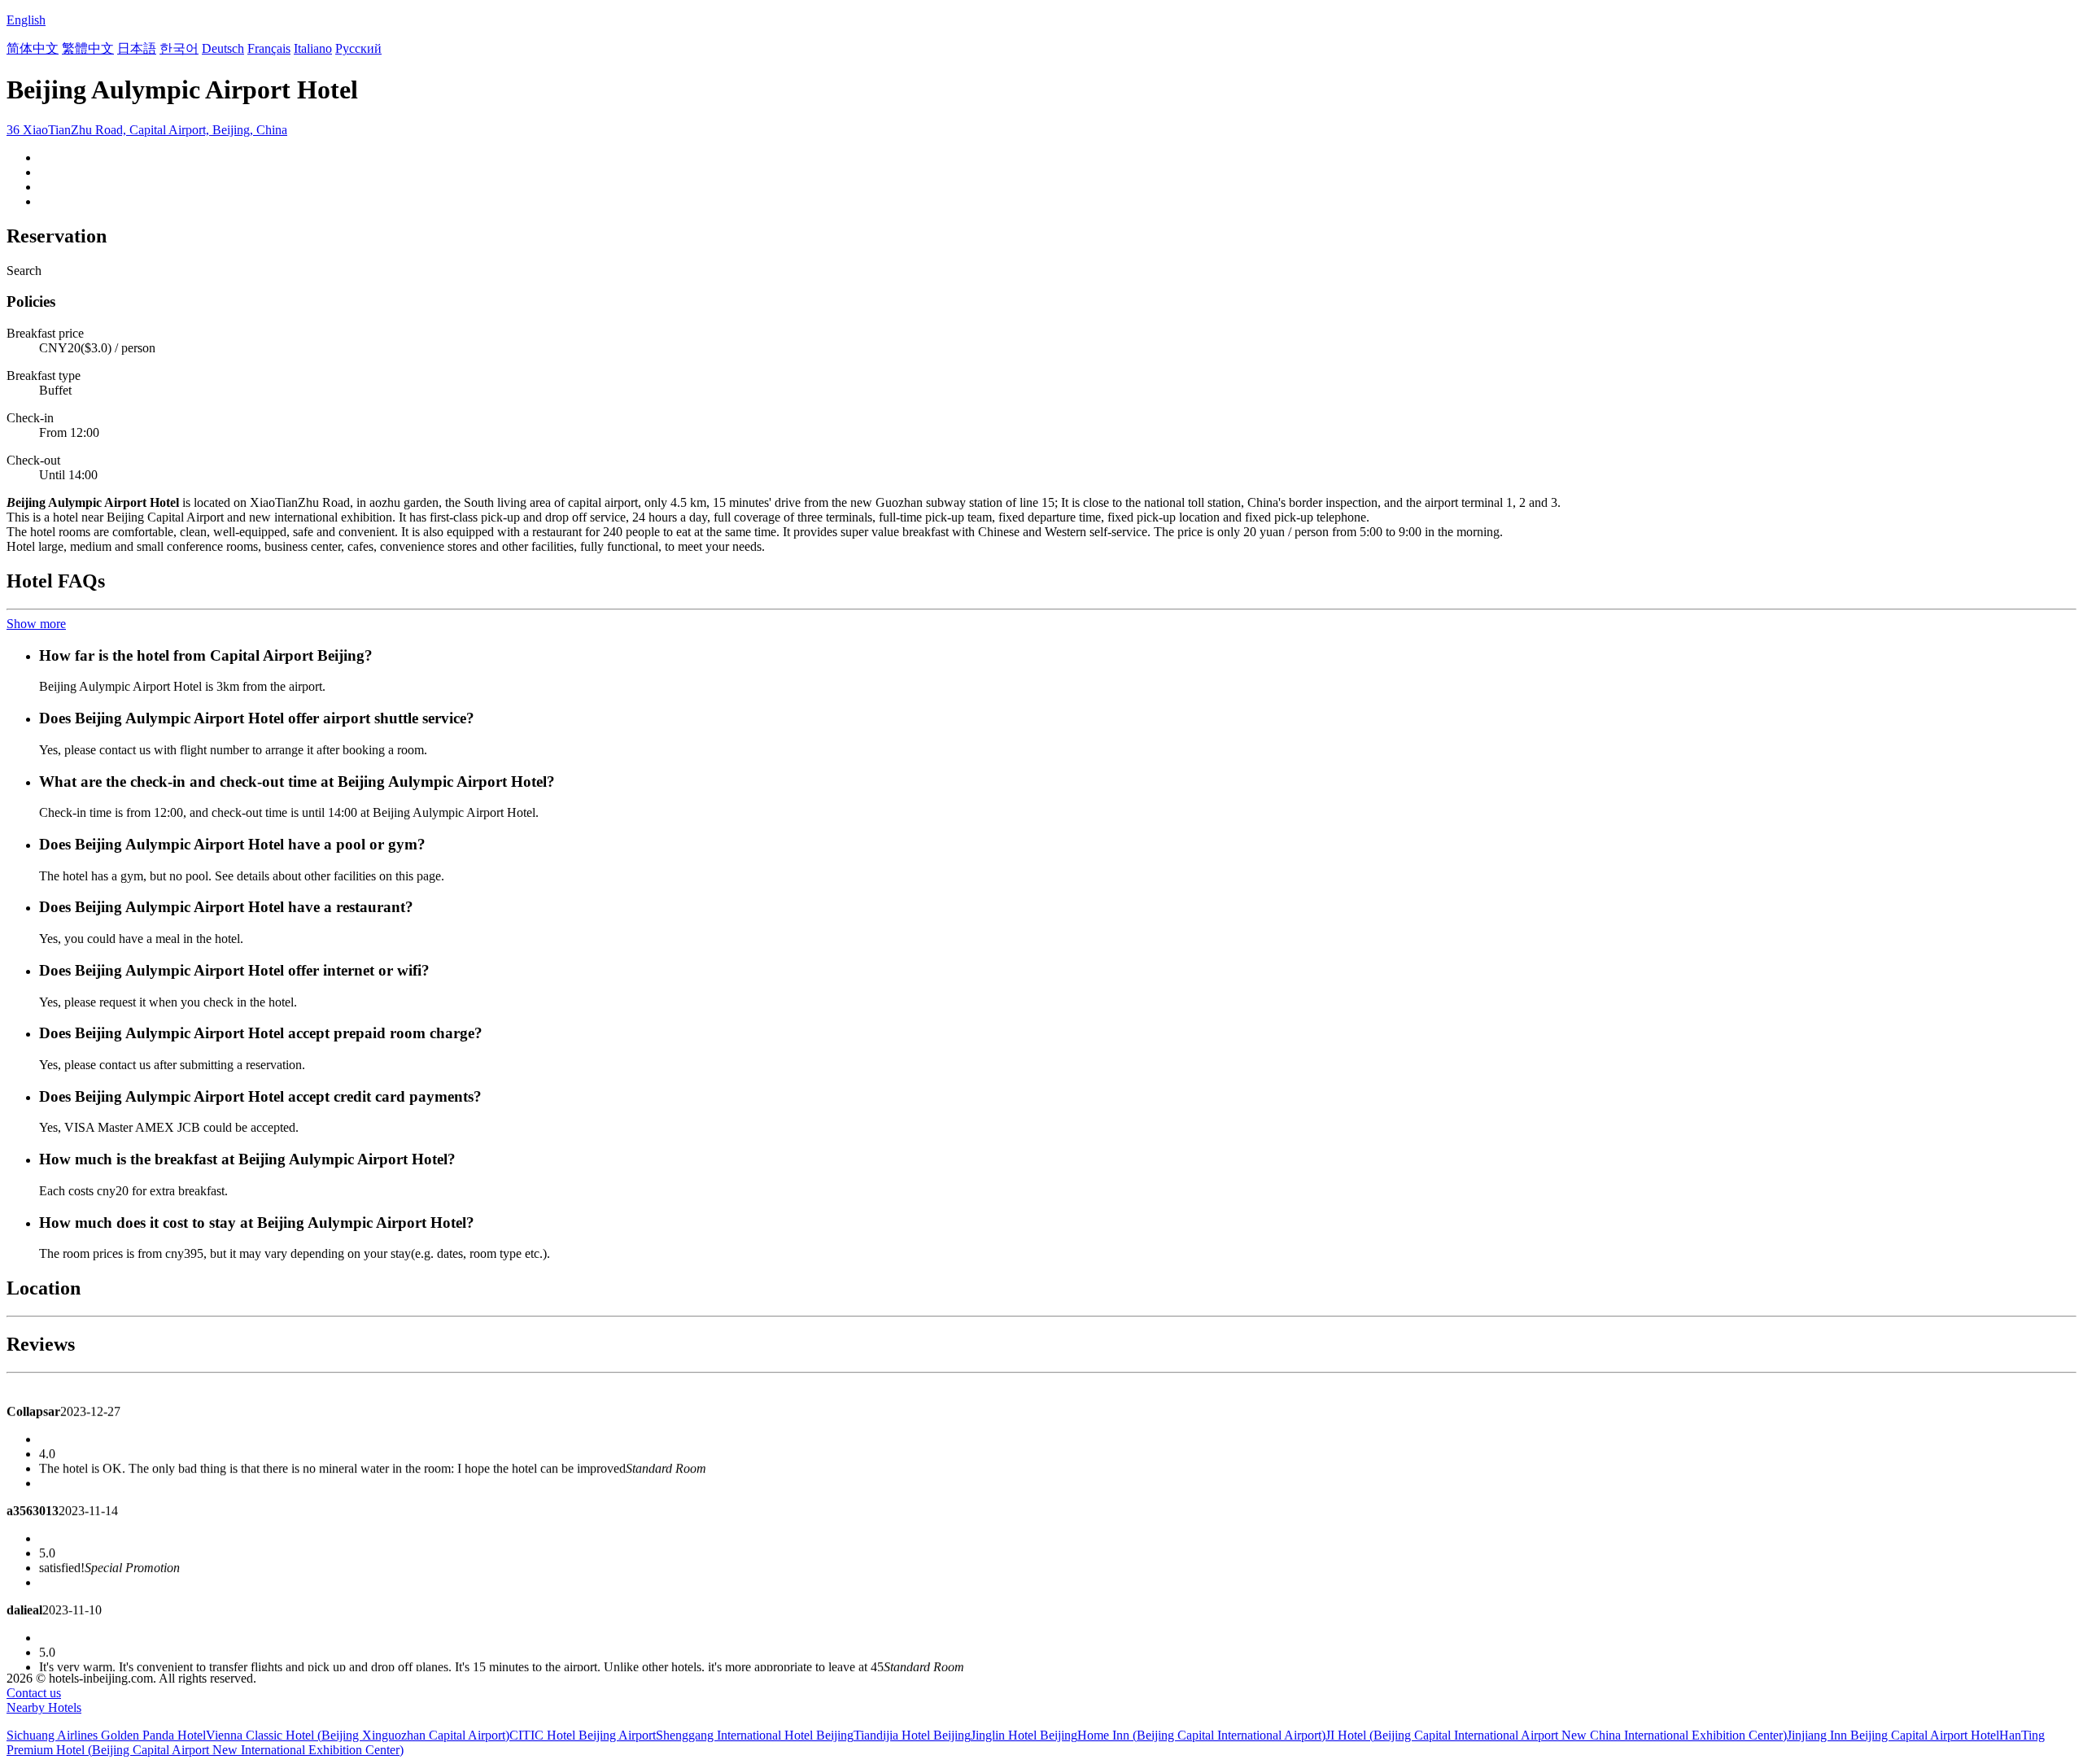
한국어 (179, 48)
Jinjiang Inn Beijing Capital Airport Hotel (1893, 1735)
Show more (36, 624)
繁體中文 (88, 48)
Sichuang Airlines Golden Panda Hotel (106, 1735)
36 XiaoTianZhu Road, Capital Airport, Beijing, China (147, 130)
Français (269, 48)
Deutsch (223, 48)
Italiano (313, 48)
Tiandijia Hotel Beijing (912, 1735)
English (26, 20)
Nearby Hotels (44, 1707)
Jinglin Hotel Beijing (1024, 1735)
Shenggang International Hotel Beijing (755, 1735)
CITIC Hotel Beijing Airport (583, 1735)
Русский (358, 48)
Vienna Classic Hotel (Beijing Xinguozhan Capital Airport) (358, 1735)
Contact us (34, 1693)
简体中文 (33, 48)
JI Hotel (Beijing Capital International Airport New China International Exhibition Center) (1556, 1735)
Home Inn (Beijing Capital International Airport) (1201, 1735)
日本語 (137, 48)
